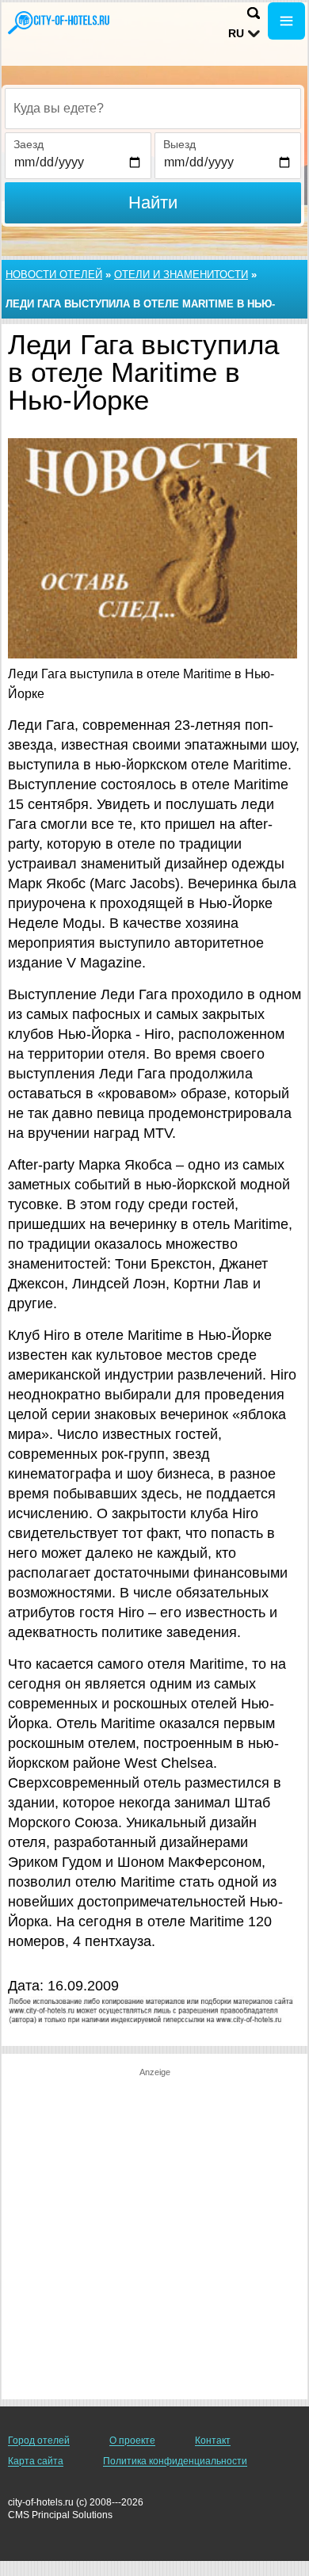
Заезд (29, 144)
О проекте (132, 2441)
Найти (153, 202)
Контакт (213, 2441)
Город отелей (39, 2441)
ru (236, 33)
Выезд (179, 144)
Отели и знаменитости (181, 275)
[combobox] (153, 109)
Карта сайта (36, 2461)
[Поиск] (254, 13)
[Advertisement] (154, 2233)
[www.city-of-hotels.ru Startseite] (59, 23)
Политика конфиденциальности (175, 2461)
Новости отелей (54, 275)
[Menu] (286, 21)
